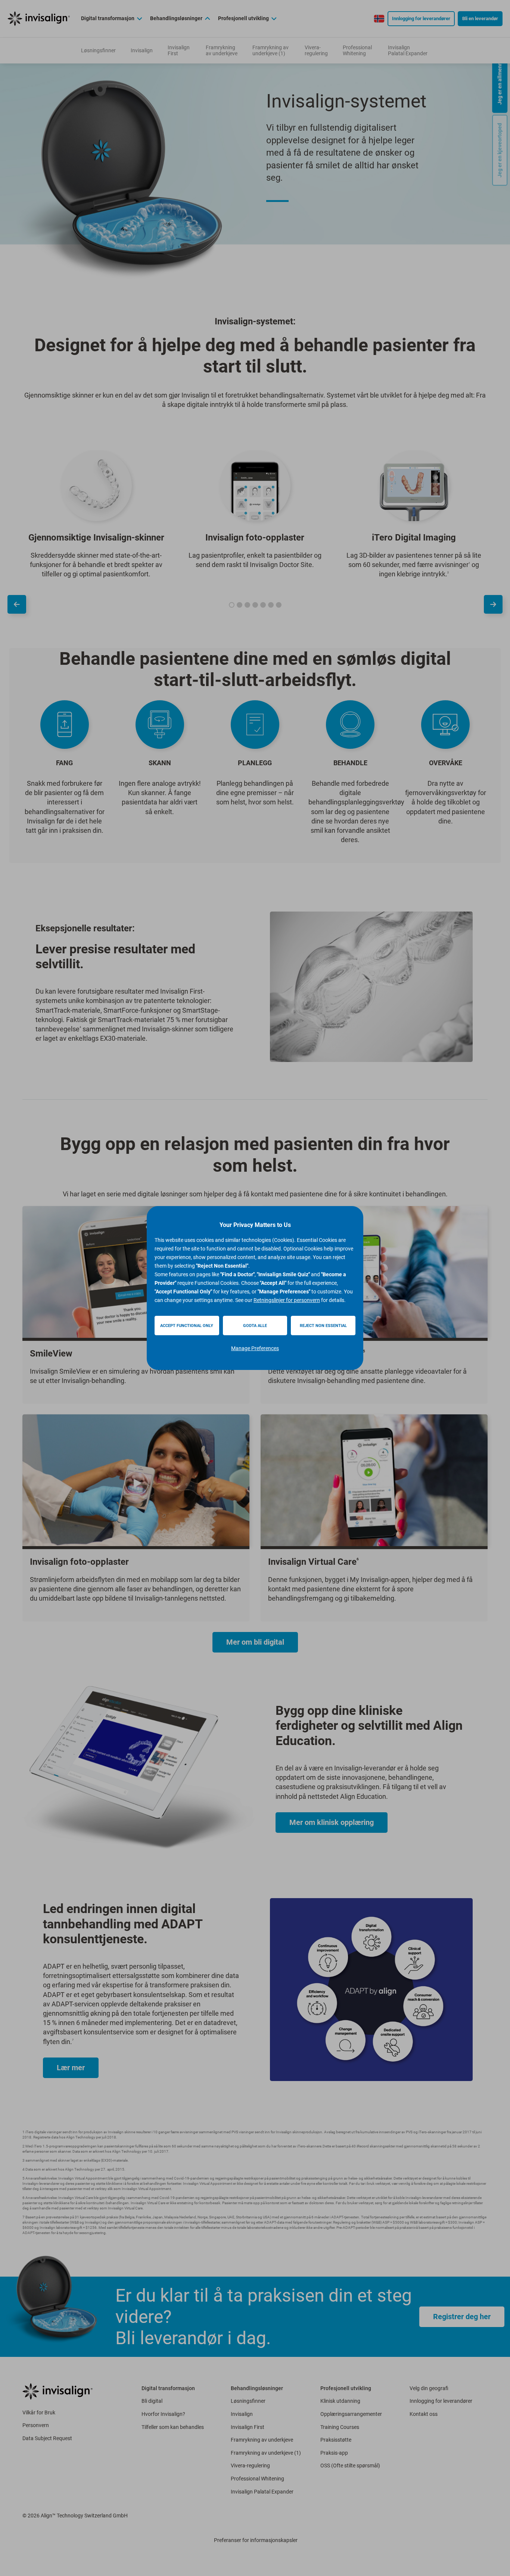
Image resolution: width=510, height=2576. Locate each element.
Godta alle (255, 1326)
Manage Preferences (255, 1348)
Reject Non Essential (323, 1326)
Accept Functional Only (187, 1326)
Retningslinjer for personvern (287, 1300)
